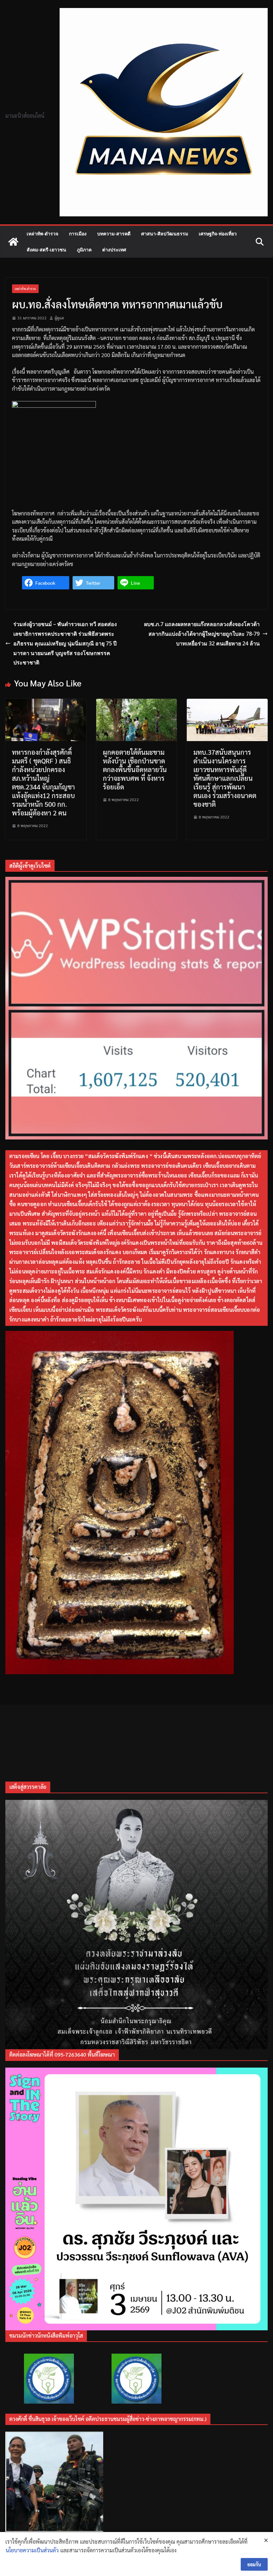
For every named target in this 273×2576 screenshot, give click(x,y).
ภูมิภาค (84, 250)
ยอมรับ (254, 2564)
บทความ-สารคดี (114, 234)
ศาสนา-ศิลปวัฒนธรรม (165, 234)
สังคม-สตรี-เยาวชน (46, 250)
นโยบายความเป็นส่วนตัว (32, 2550)
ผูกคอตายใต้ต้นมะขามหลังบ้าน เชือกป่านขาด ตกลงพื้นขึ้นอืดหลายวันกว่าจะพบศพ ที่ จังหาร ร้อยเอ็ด (135, 769)
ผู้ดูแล (59, 318)
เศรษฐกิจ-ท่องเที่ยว (218, 234)
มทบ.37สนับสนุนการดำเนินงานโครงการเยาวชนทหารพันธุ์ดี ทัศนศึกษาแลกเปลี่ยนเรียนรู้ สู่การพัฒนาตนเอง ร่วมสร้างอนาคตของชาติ (225, 778)
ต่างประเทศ (114, 250)
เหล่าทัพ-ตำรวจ (42, 234)
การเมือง (78, 234)
